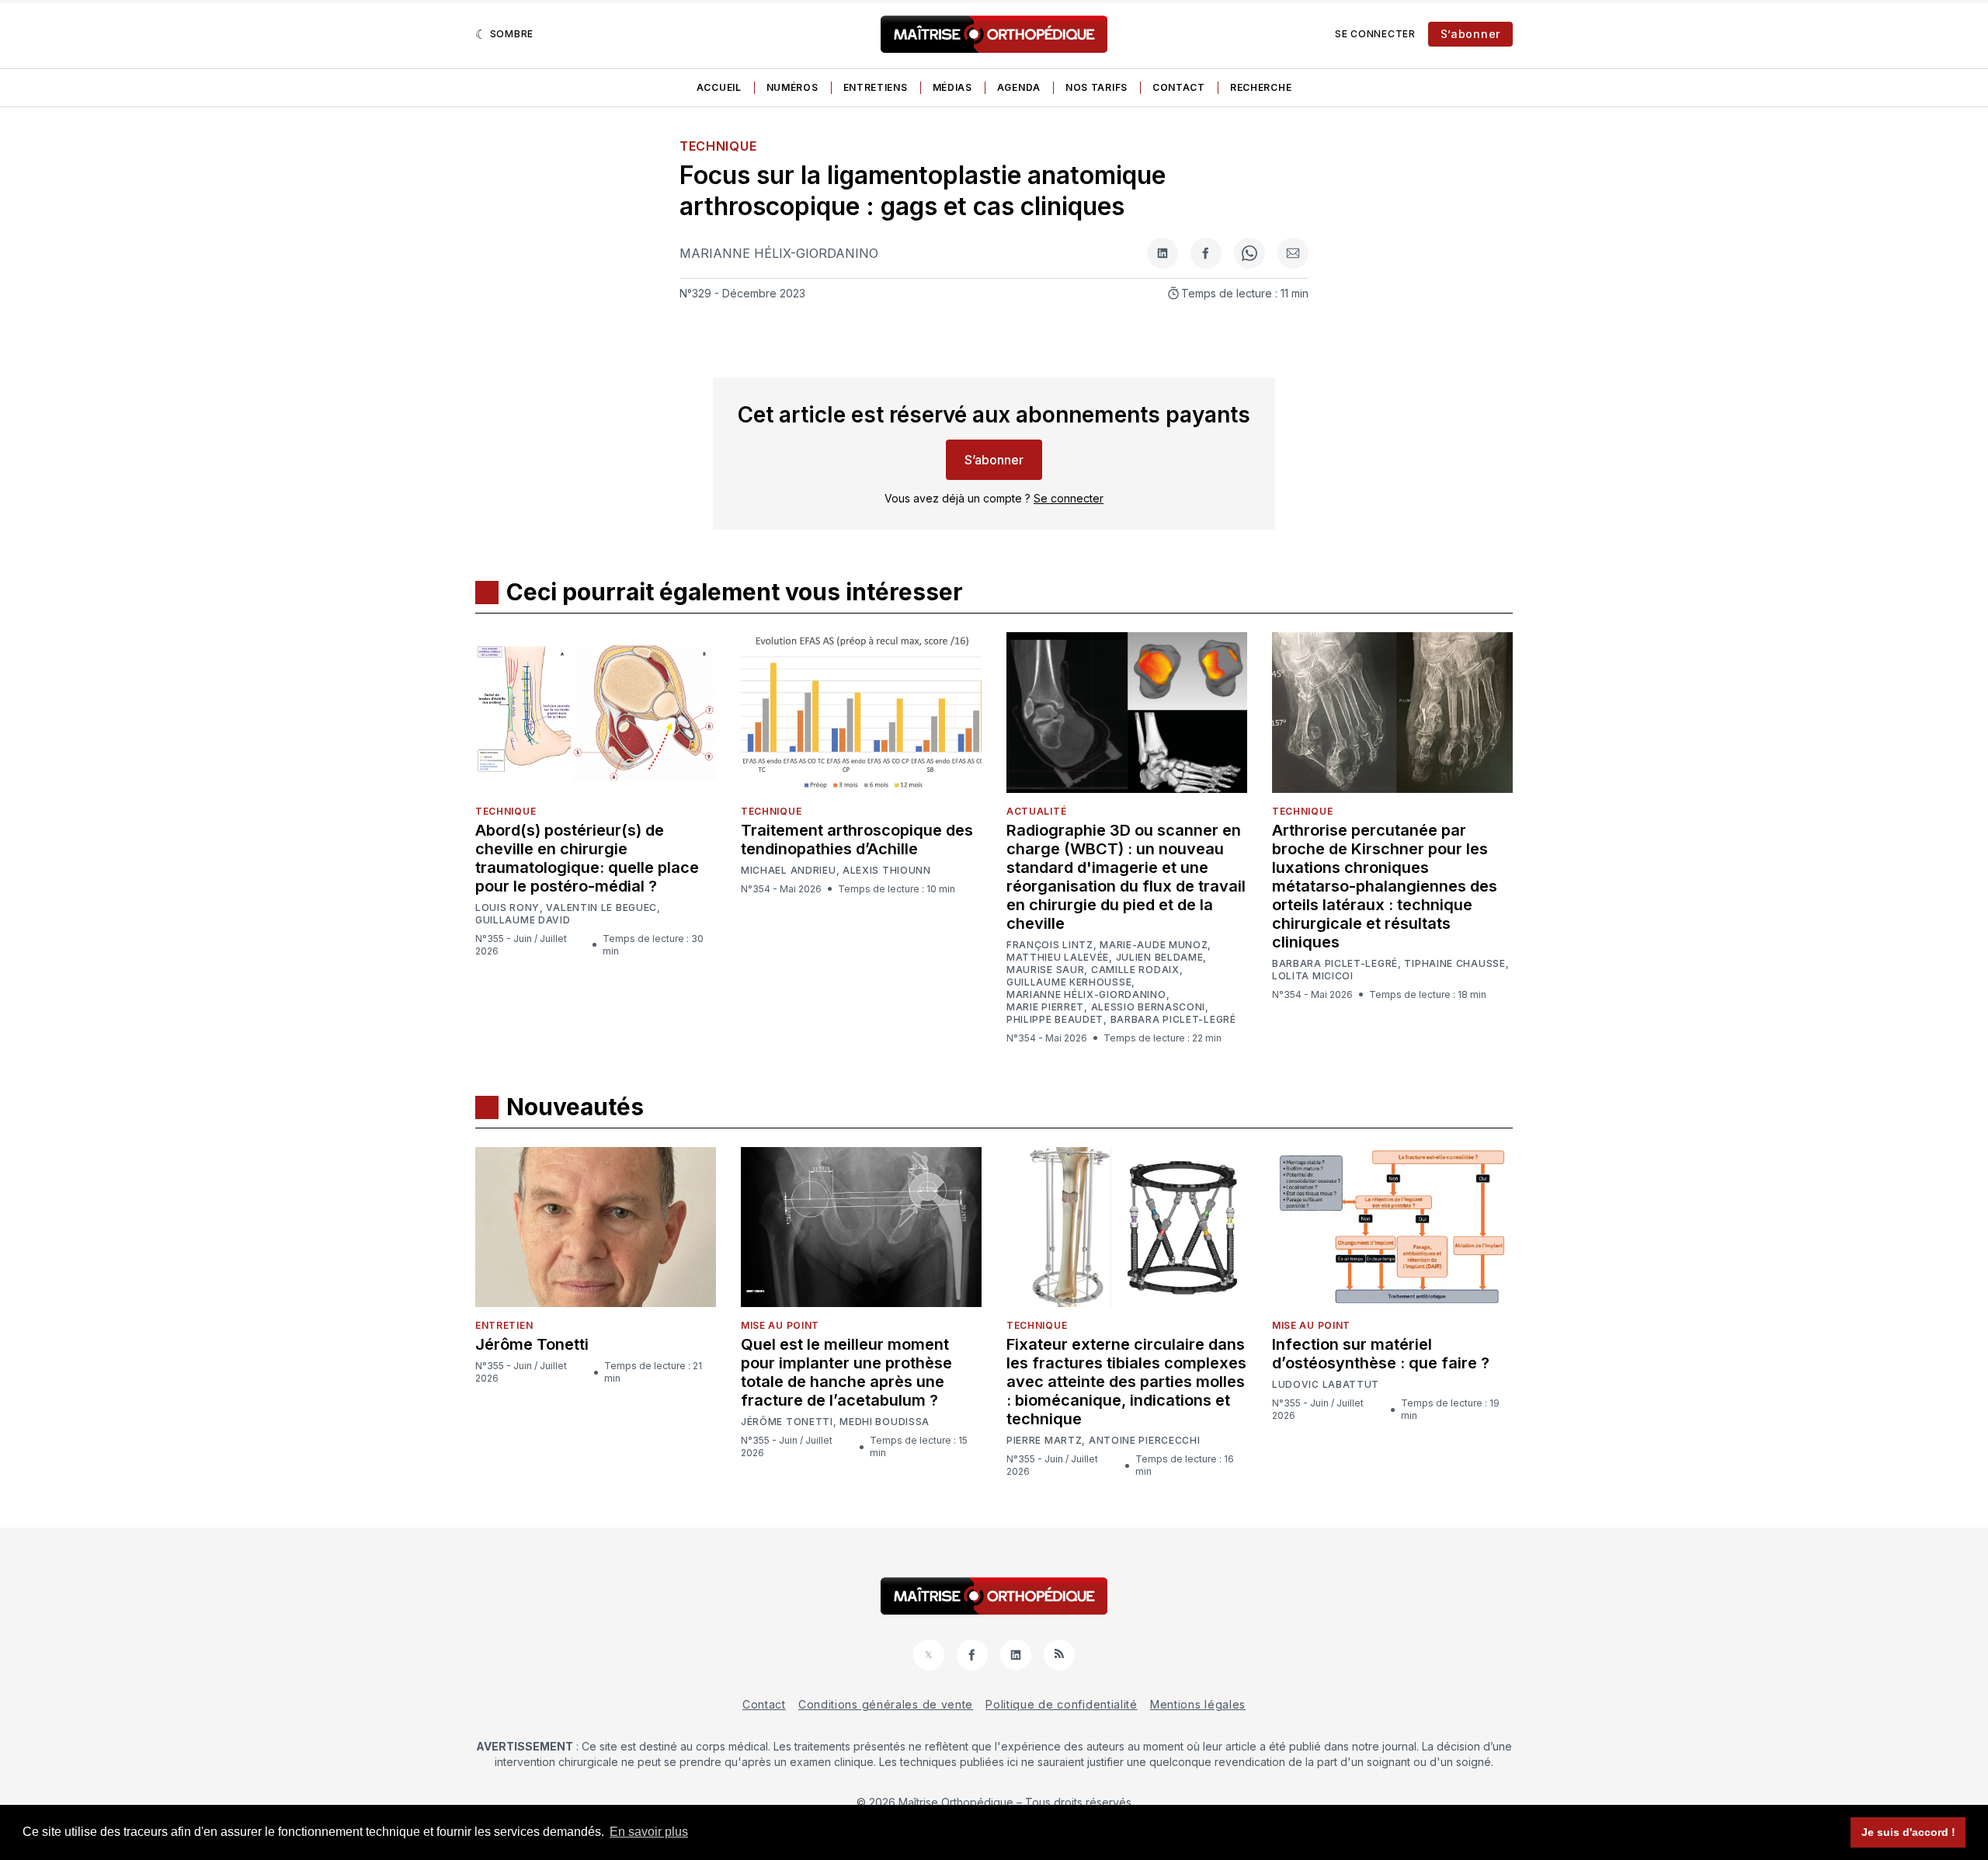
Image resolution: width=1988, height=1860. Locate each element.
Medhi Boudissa (885, 1422)
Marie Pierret (1045, 1007)
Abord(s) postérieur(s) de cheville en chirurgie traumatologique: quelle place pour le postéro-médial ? (587, 858)
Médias (952, 87)
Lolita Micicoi (1313, 976)
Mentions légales (1198, 1704)
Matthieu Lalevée (1058, 958)
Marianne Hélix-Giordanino (779, 253)
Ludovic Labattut (1326, 1385)
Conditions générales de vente (886, 1704)
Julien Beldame (1160, 958)
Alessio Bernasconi (1149, 1007)
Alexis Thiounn (887, 871)
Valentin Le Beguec (601, 908)
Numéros (792, 87)
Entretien (504, 1325)
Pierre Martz (1044, 1441)
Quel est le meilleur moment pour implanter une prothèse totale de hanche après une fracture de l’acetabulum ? (846, 1372)
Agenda (1019, 87)
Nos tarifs (1097, 87)
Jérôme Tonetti (532, 1344)
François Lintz (1050, 945)
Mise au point (780, 1325)
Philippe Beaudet (1055, 1020)
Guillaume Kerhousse (1069, 982)
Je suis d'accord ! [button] (1908, 1832)
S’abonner (1470, 34)
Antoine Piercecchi (1145, 1441)
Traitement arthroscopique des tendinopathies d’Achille (857, 840)
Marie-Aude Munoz (1154, 945)
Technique (718, 146)
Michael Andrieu (789, 871)
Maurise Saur (1045, 970)
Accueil (719, 87)
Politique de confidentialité (1062, 1704)
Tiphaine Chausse (1455, 964)
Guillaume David (523, 920)
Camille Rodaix (1135, 970)
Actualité (1036, 811)
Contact (1179, 87)
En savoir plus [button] (649, 1832)
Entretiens (876, 87)
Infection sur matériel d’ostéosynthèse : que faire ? (1381, 1354)
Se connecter (1375, 34)
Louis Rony (507, 908)
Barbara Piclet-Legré (1173, 1020)
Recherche (1261, 87)
